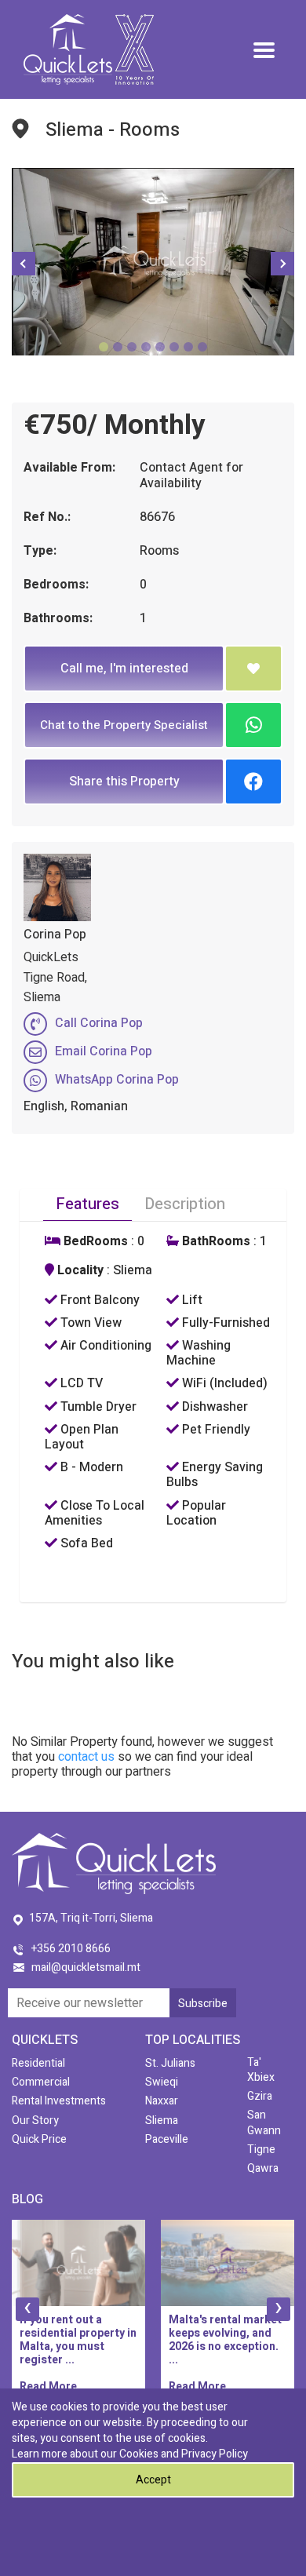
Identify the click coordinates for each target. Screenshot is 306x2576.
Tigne (261, 2150)
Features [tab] (87, 1204)
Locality (79, 1271)
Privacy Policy (215, 2454)
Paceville (167, 2139)
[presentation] (27, 2309)
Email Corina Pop (104, 1051)
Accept (153, 2480)
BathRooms (215, 1242)
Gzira (260, 2096)
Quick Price (39, 2139)
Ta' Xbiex (261, 2070)
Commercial (41, 2082)
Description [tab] (185, 1204)
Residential (38, 2063)
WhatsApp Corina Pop (117, 1080)
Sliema (162, 2121)
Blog (27, 2199)
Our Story (35, 2121)
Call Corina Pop (99, 1023)
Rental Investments (59, 2101)
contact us (86, 1757)
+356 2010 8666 (71, 1949)
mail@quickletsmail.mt (86, 1968)
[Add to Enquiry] (253, 669)
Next (282, 264)
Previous (24, 264)
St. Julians (170, 2063)
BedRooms (94, 1242)
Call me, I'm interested (124, 669)
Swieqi (162, 2082)
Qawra (263, 2168)
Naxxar (162, 2101)
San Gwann (264, 2122)
